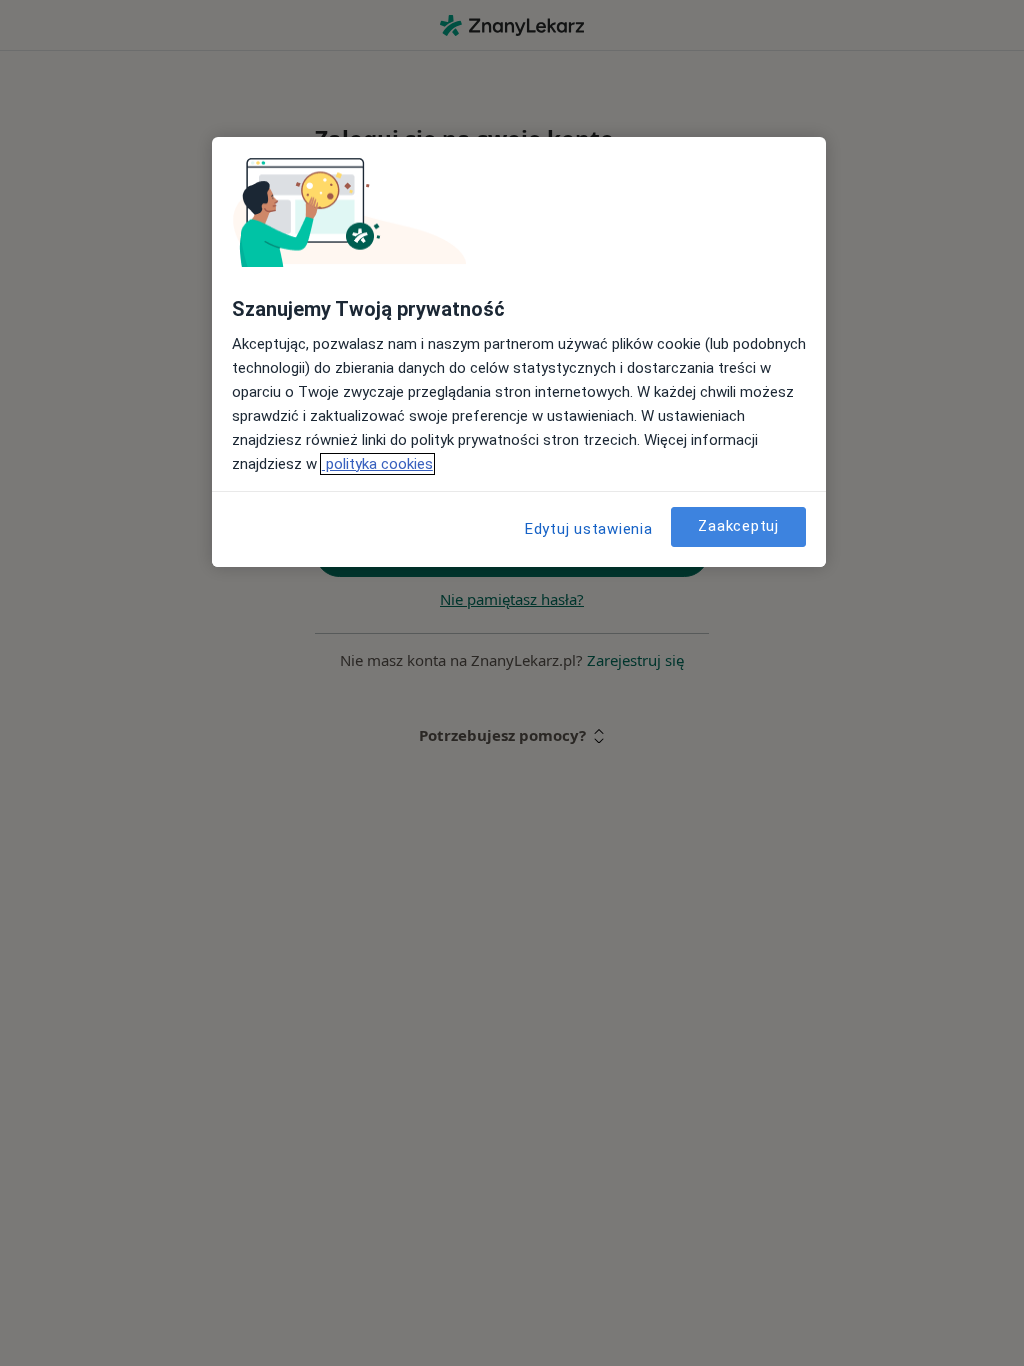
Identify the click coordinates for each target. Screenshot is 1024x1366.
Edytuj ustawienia (589, 529)
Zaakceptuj (738, 526)
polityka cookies (377, 464)
